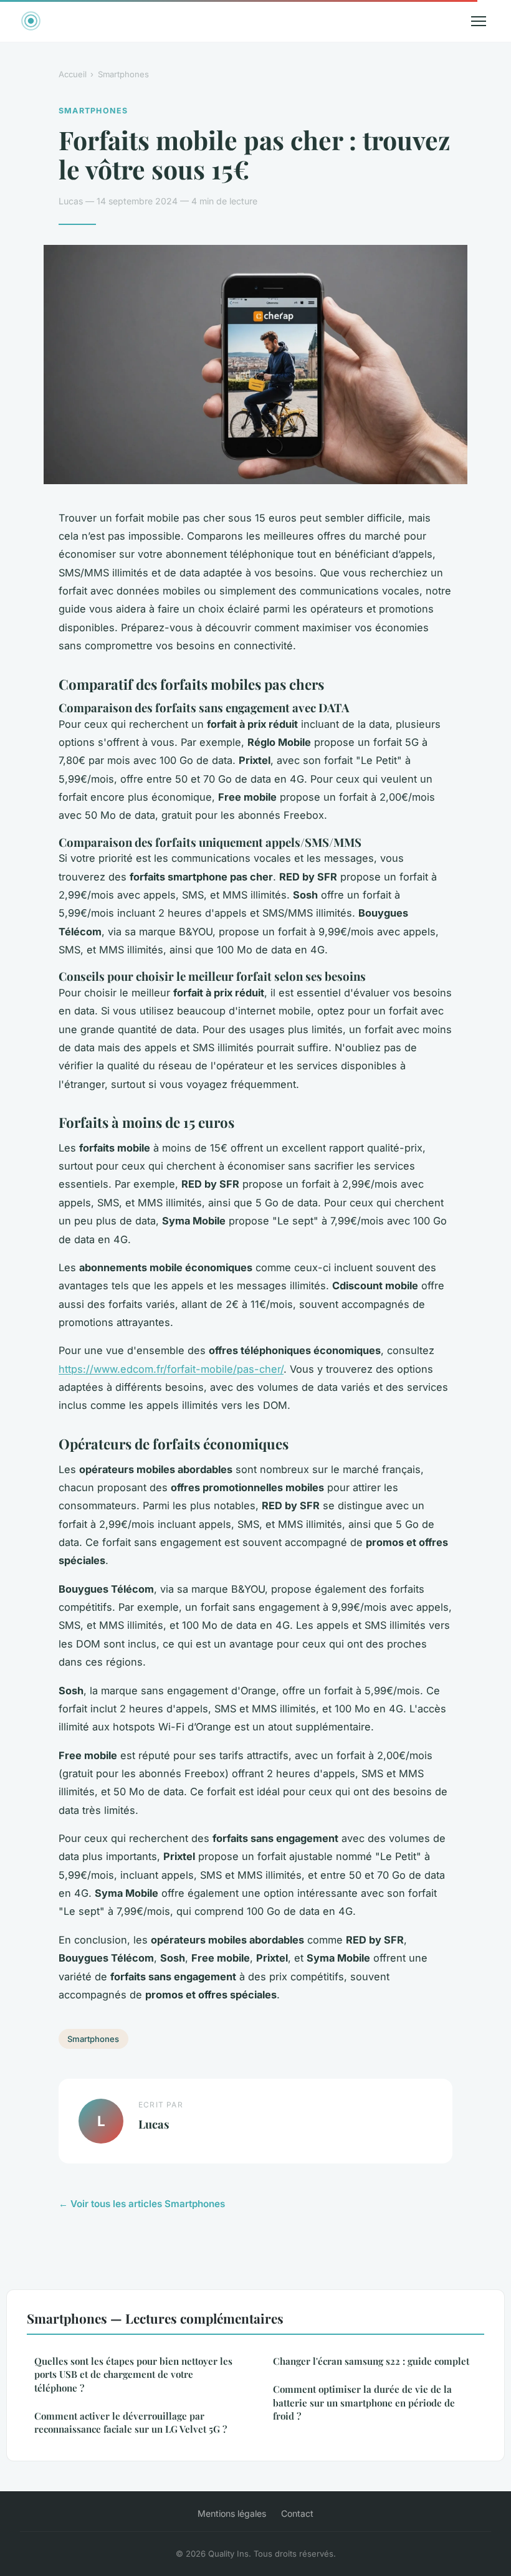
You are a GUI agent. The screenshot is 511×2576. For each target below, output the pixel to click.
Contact (297, 2513)
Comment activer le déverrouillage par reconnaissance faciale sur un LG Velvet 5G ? (131, 2422)
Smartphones (123, 74)
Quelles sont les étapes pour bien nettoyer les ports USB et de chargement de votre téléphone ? (133, 2374)
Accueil (73, 74)
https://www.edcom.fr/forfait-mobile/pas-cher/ (171, 1369)
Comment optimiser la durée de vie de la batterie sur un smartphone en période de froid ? (364, 2402)
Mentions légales (232, 2513)
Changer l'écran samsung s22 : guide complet (371, 2361)
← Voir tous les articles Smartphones (142, 2204)
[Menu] (479, 21)
